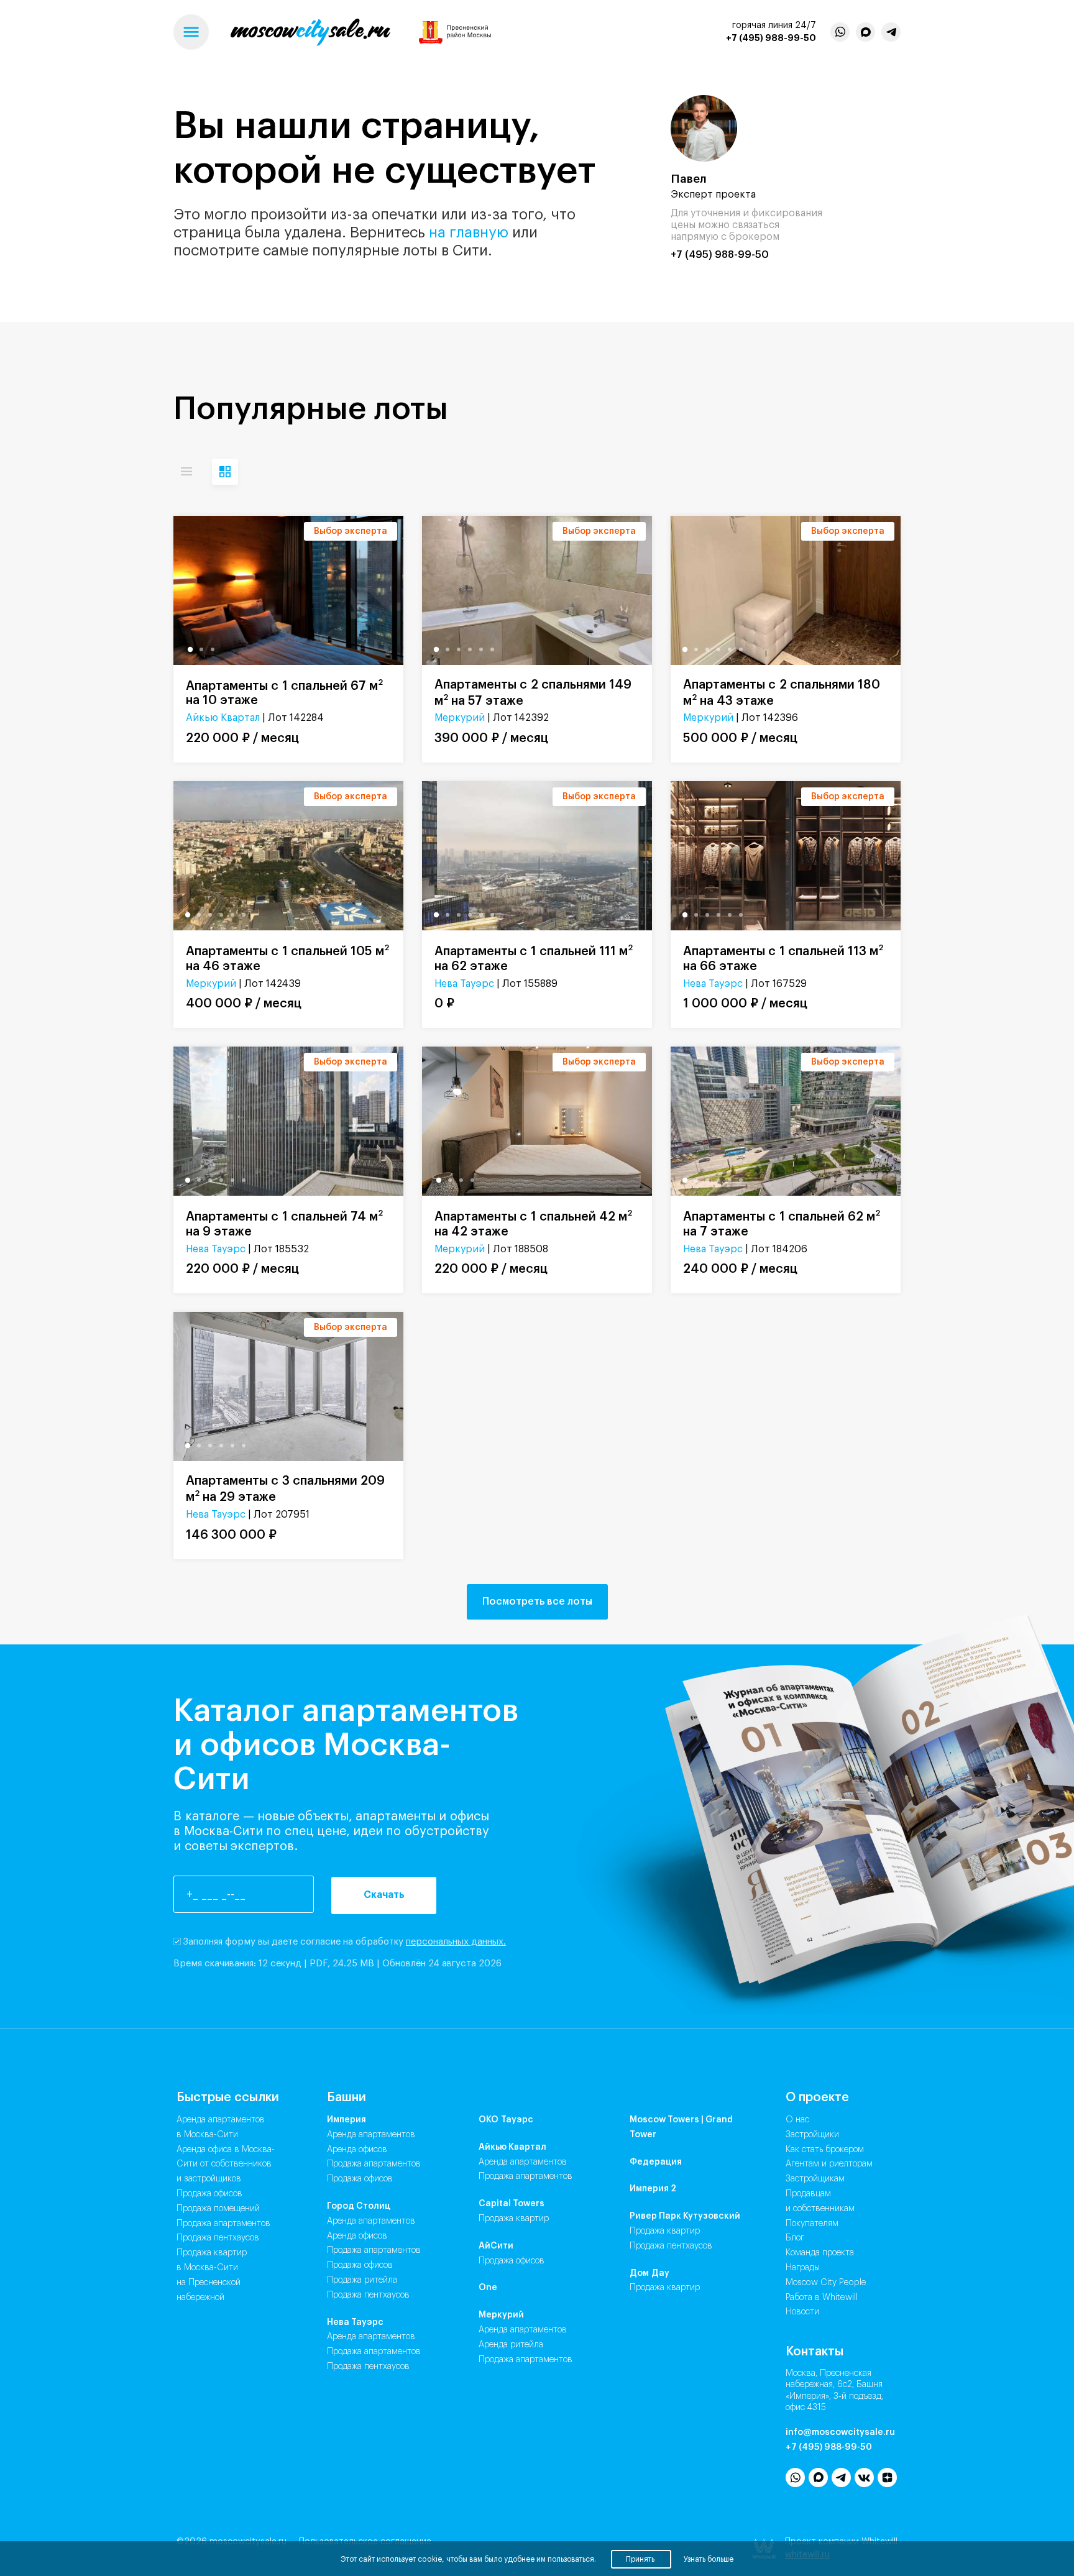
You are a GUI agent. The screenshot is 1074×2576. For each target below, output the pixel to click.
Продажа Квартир (514, 2219)
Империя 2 (653, 2189)
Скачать (384, 1895)
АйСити (496, 2246)
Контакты (815, 2352)
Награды (803, 2268)
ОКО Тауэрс (506, 2120)
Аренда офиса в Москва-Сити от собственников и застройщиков (226, 2165)
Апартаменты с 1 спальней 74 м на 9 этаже (284, 1223)
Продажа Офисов (360, 2179)
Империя (347, 2120)
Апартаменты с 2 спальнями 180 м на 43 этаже (782, 693)
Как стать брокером (825, 2150)
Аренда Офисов (357, 2150)
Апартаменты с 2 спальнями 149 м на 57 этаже (533, 693)
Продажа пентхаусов (218, 2238)
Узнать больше (709, 2559)
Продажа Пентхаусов (368, 2295)
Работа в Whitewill (822, 2298)
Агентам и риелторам (829, 2164)
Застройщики (812, 2135)
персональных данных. (456, 1942)
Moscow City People (826, 2283)
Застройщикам (815, 2179)
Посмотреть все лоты (537, 1602)
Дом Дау (649, 2273)
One (488, 2288)
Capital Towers (512, 2204)
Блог (795, 2238)
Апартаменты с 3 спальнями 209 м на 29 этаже (285, 1489)
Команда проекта (820, 2253)
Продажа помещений (218, 2209)
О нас (797, 2120)
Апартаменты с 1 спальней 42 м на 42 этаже (533, 1223)
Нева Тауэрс (464, 984)
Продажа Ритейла (362, 2280)
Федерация (656, 2162)
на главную (469, 232)
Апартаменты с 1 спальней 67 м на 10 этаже (284, 693)
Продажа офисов (209, 2194)
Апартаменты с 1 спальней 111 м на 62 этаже (534, 958)
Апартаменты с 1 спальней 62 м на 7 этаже (782, 1223)
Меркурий (460, 718)
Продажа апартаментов (223, 2224)
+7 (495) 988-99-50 (771, 38)
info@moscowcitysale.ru (840, 2432)
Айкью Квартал (223, 718)
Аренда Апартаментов (371, 2135)
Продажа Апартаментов (374, 2164)
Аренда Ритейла (511, 2345)
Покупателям (812, 2224)
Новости (802, 2312)
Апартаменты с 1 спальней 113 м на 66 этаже (783, 958)
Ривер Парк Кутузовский (685, 2216)
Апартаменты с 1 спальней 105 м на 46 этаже (287, 958)
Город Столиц (359, 2206)
